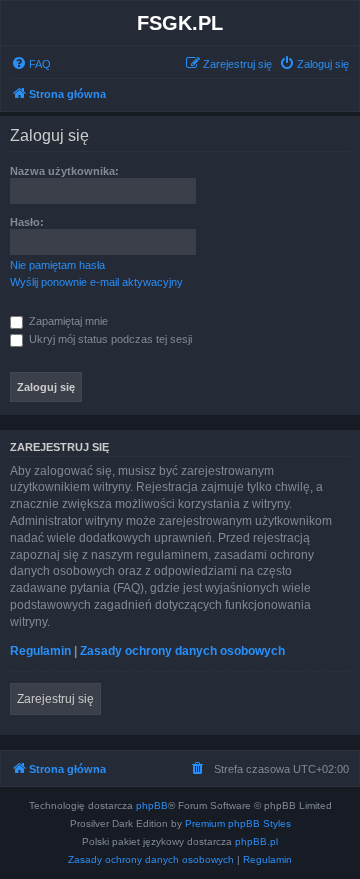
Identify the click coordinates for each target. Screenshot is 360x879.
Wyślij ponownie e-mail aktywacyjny (96, 282)
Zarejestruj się (55, 699)
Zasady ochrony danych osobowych (182, 651)
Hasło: (27, 222)
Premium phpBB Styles (238, 823)
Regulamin (40, 651)
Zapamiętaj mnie (67, 321)
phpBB (152, 805)
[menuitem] (31, 64)
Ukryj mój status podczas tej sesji (109, 339)
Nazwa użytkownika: (64, 171)
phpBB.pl (256, 841)
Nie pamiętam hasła (57, 265)
